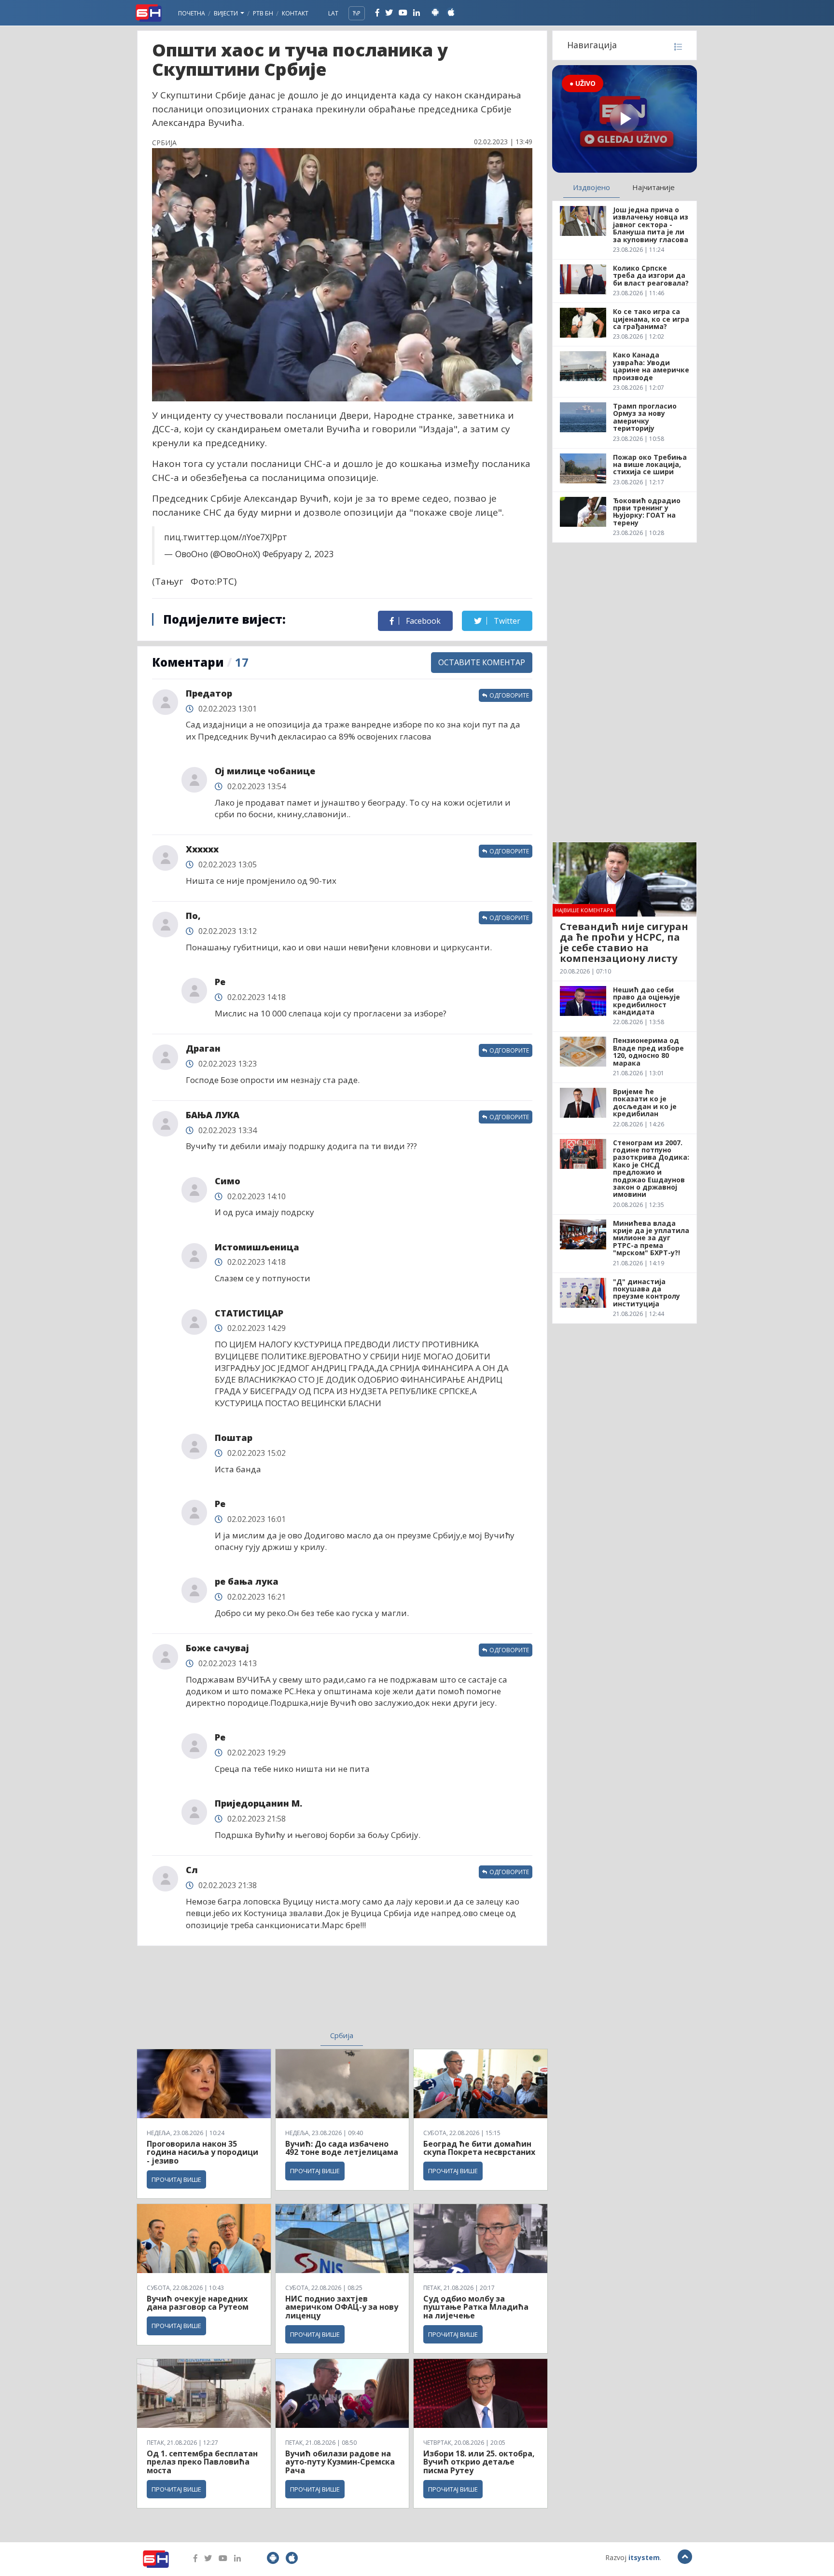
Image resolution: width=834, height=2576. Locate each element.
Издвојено (591, 187)
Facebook (422, 621)
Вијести (227, 13)
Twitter (506, 621)
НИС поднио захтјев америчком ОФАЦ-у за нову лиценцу (342, 2307)
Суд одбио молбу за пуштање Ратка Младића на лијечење (476, 2307)
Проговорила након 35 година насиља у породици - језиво (202, 2152)
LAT (333, 13)
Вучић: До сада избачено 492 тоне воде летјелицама (342, 2148)
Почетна (192, 13)
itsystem (644, 2557)
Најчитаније (653, 187)
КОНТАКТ (295, 13)
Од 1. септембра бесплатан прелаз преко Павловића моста (202, 2462)
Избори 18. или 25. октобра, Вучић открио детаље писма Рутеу (479, 2462)
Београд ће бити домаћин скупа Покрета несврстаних (479, 2148)
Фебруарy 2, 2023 (298, 554)
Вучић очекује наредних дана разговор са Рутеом (198, 2303)
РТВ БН (263, 13)
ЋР (357, 13)
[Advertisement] (263, 1994)
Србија (342, 2035)
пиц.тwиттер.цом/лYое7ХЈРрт (226, 537)
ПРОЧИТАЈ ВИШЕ (176, 2179)
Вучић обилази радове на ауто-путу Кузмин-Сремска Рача (340, 2462)
